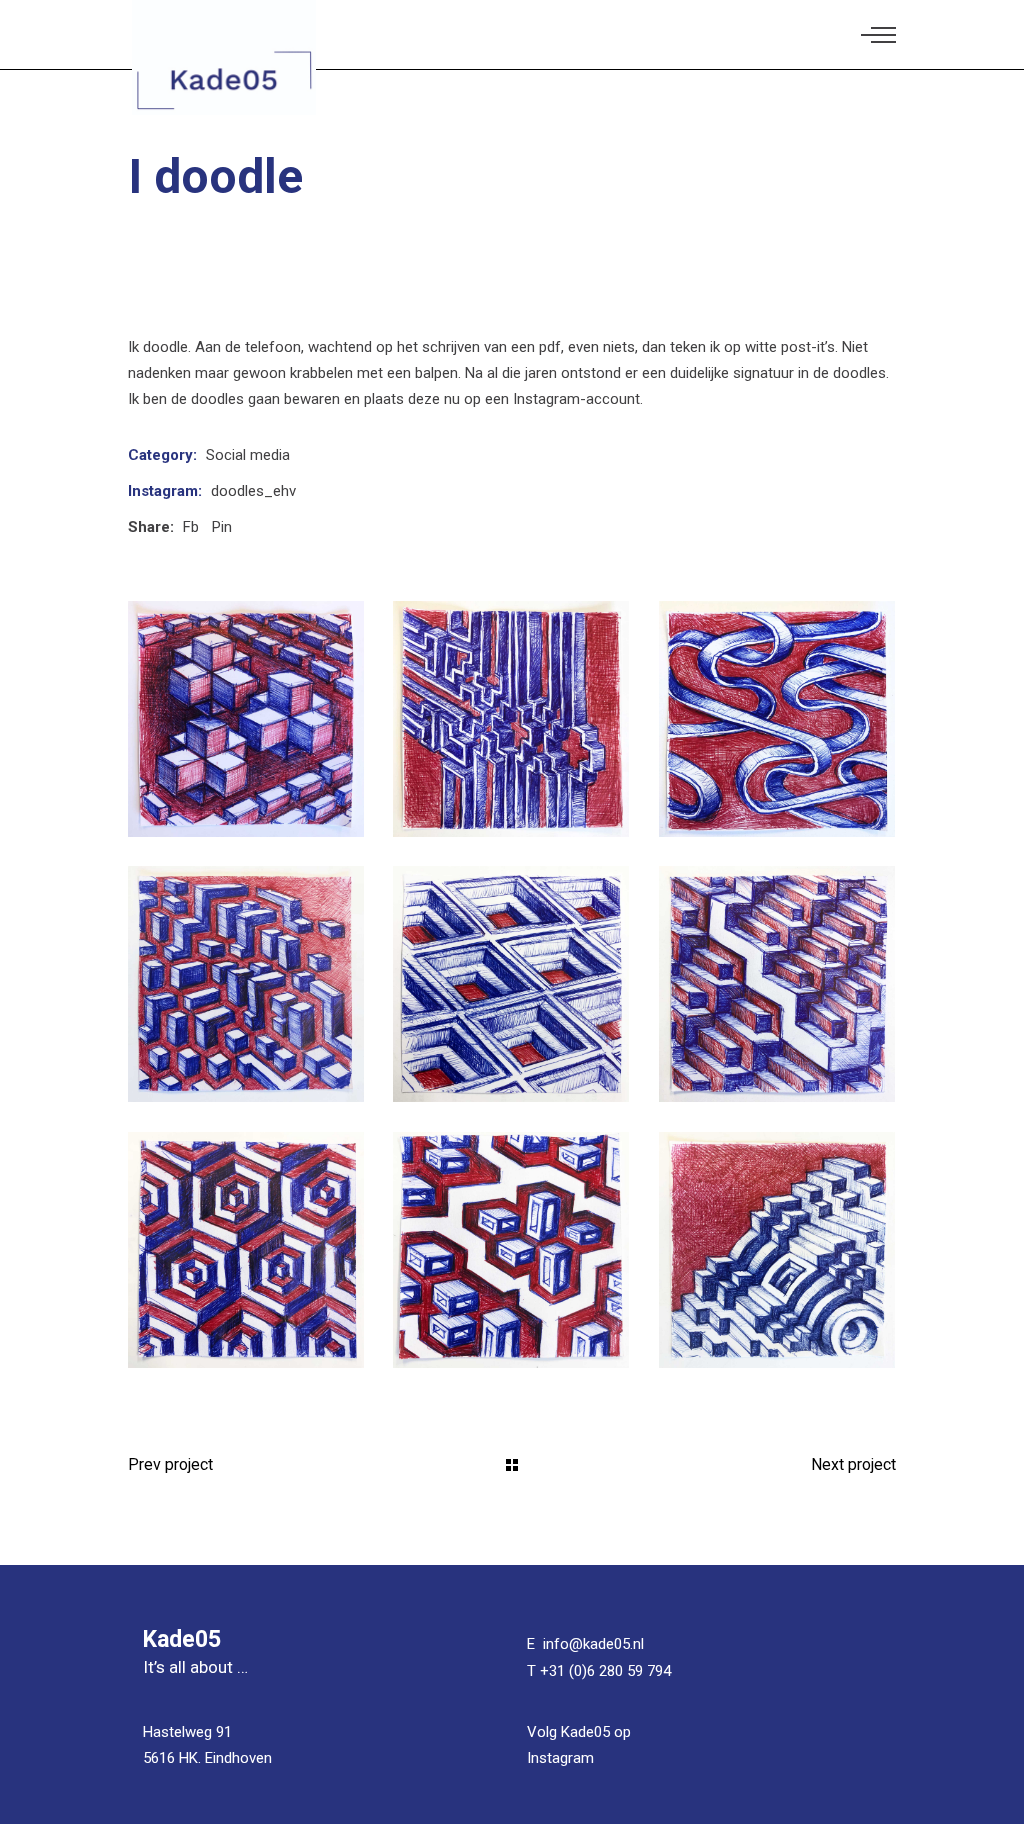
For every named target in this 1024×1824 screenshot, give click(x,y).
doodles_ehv (253, 491)
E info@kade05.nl (585, 1644)
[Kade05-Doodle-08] (246, 1250)
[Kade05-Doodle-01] (246, 719)
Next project (853, 1464)
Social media (248, 455)
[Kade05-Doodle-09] (511, 1250)
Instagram (560, 1758)
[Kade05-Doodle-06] (511, 984)
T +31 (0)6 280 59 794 (599, 1671)
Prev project (170, 1464)
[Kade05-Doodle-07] (777, 984)
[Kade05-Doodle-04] (246, 984)
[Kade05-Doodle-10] (777, 1250)
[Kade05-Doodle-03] (777, 719)
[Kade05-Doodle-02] (511, 719)
